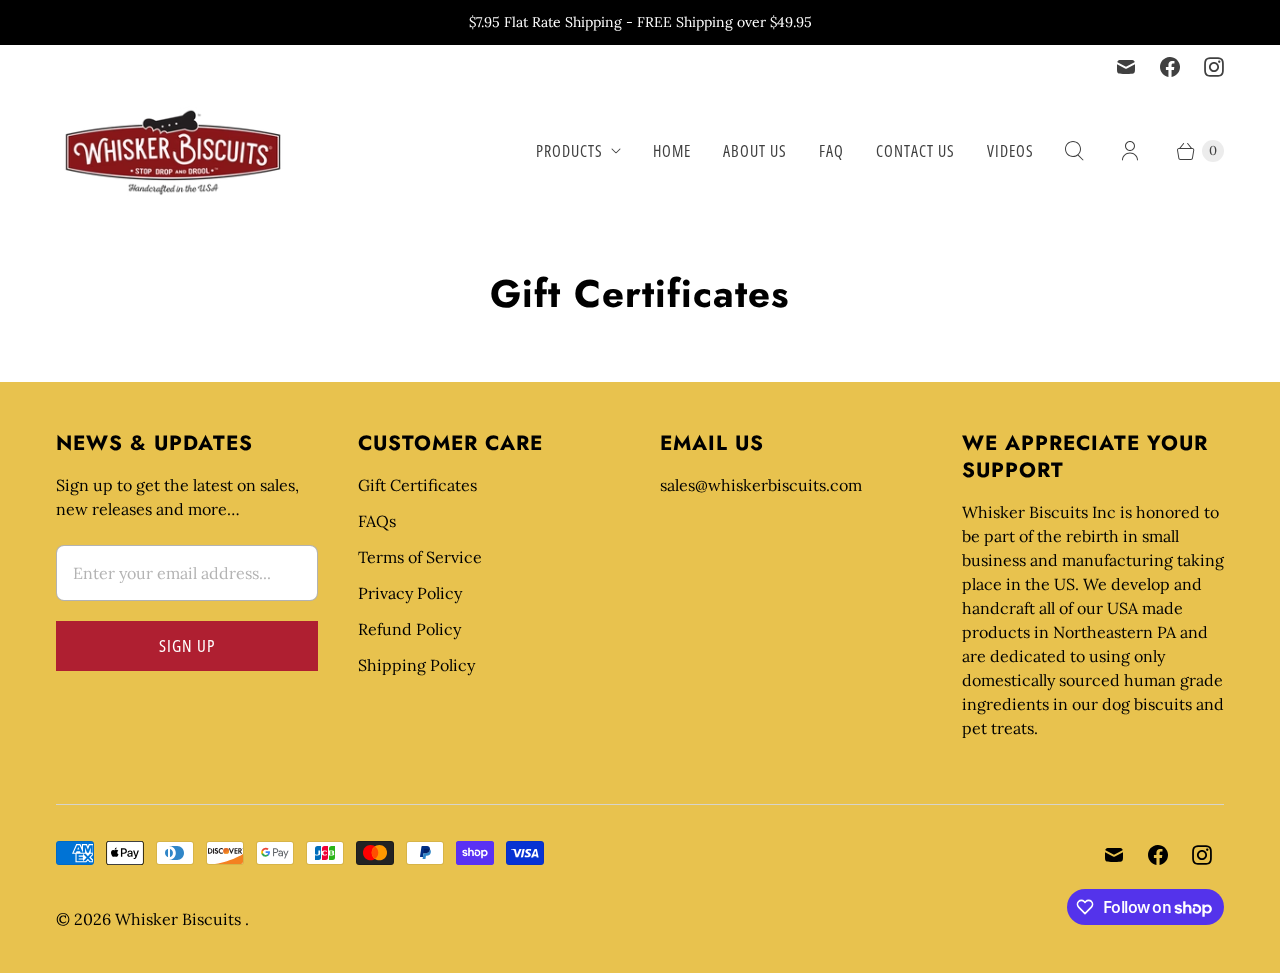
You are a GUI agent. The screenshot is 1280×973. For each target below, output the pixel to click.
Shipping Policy (416, 665)
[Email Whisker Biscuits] (1126, 67)
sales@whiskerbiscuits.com (761, 485)
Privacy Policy (410, 593)
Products (569, 151)
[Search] (1074, 151)
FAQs (377, 521)
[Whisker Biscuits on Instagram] (1214, 67)
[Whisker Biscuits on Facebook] (1170, 67)
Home (672, 151)
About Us (755, 151)
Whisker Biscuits (180, 919)
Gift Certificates (417, 485)
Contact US (915, 151)
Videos (1010, 151)
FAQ (831, 151)
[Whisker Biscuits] (173, 151)
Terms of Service (420, 557)
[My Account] (1130, 151)
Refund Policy (409, 629)
